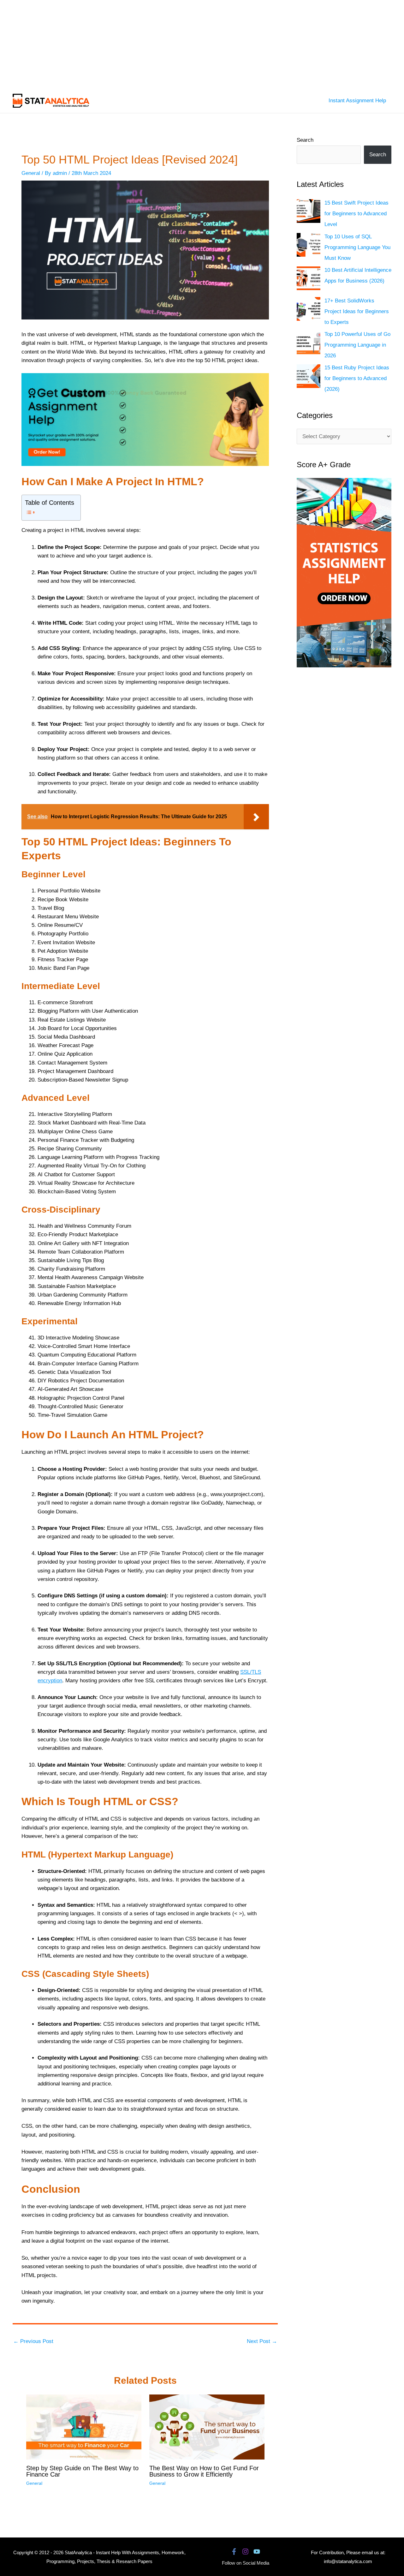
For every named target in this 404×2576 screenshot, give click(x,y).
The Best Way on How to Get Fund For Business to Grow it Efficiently (204, 2471)
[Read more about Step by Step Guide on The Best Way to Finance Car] (84, 2427)
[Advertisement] (189, 44)
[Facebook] (234, 2552)
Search (305, 140)
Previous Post (33, 2341)
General (31, 173)
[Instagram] (245, 2552)
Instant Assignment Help (357, 101)
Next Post (262, 2341)
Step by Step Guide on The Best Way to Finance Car (82, 2471)
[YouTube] (257, 2552)
